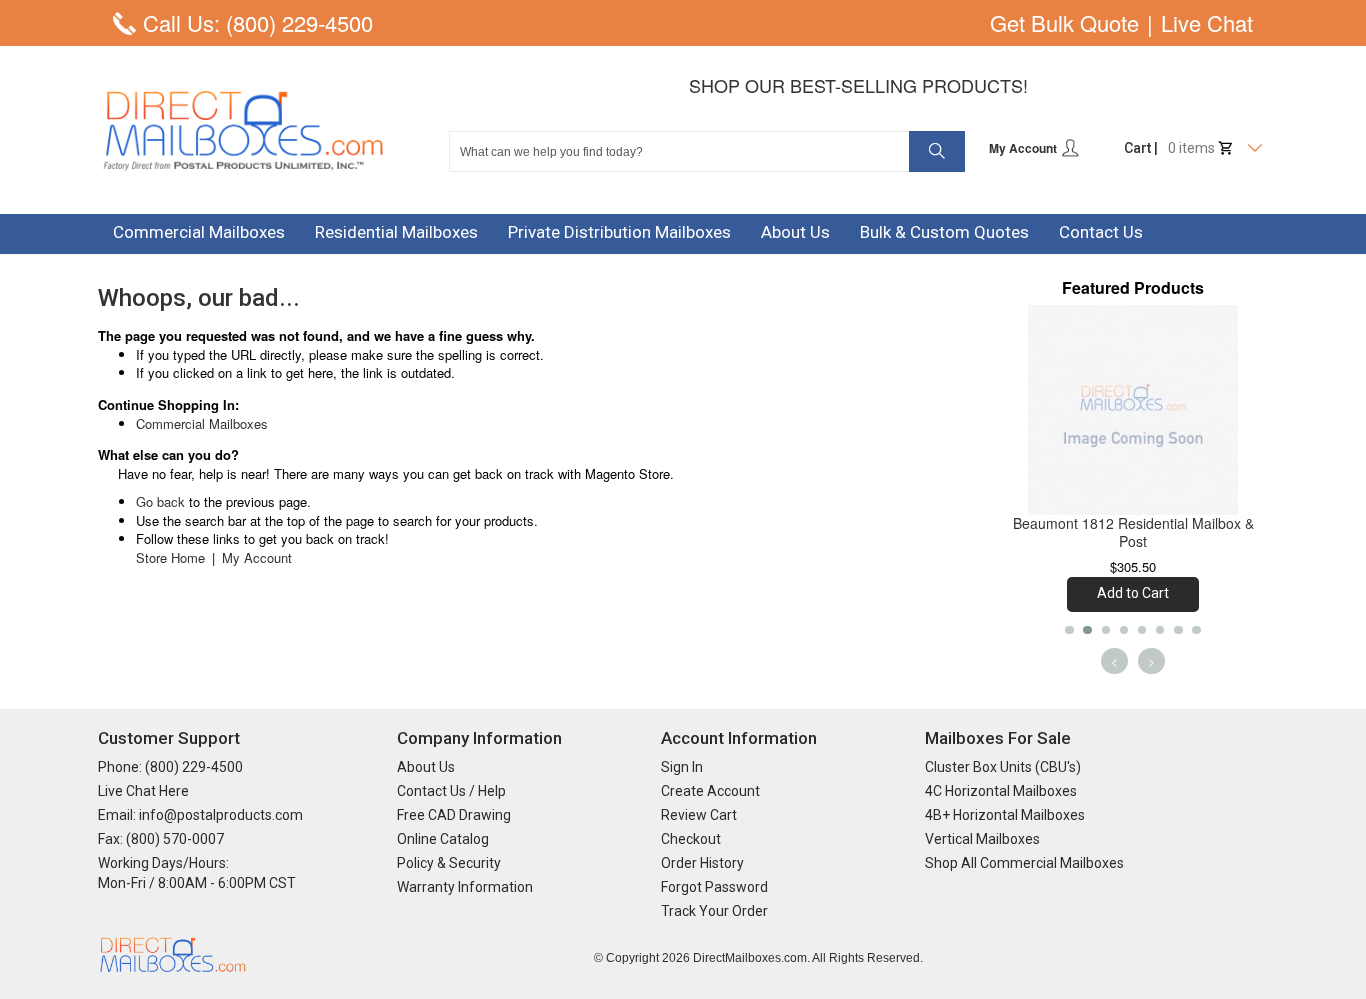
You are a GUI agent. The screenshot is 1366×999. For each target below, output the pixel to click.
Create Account (710, 791)
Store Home (170, 557)
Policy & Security (449, 863)
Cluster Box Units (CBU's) (1003, 767)
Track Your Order (714, 911)
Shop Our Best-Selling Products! (858, 85)
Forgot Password (714, 887)
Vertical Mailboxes (982, 839)
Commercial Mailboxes (202, 423)
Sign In (682, 767)
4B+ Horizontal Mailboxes (1005, 815)
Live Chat (1207, 23)
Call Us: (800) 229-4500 (258, 23)
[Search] (937, 151)
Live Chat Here (143, 791)
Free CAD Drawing (454, 815)
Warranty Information (465, 887)
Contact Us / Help (451, 791)
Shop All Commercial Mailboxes (1024, 863)
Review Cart (699, 815)
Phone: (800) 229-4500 (170, 767)
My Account (1024, 148)
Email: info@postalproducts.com (200, 815)
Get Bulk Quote (1064, 23)
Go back (160, 501)
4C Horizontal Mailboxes (1001, 791)
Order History (702, 863)
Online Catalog (443, 839)
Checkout (691, 839)
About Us (426, 767)
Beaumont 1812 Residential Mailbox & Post (1133, 532)
